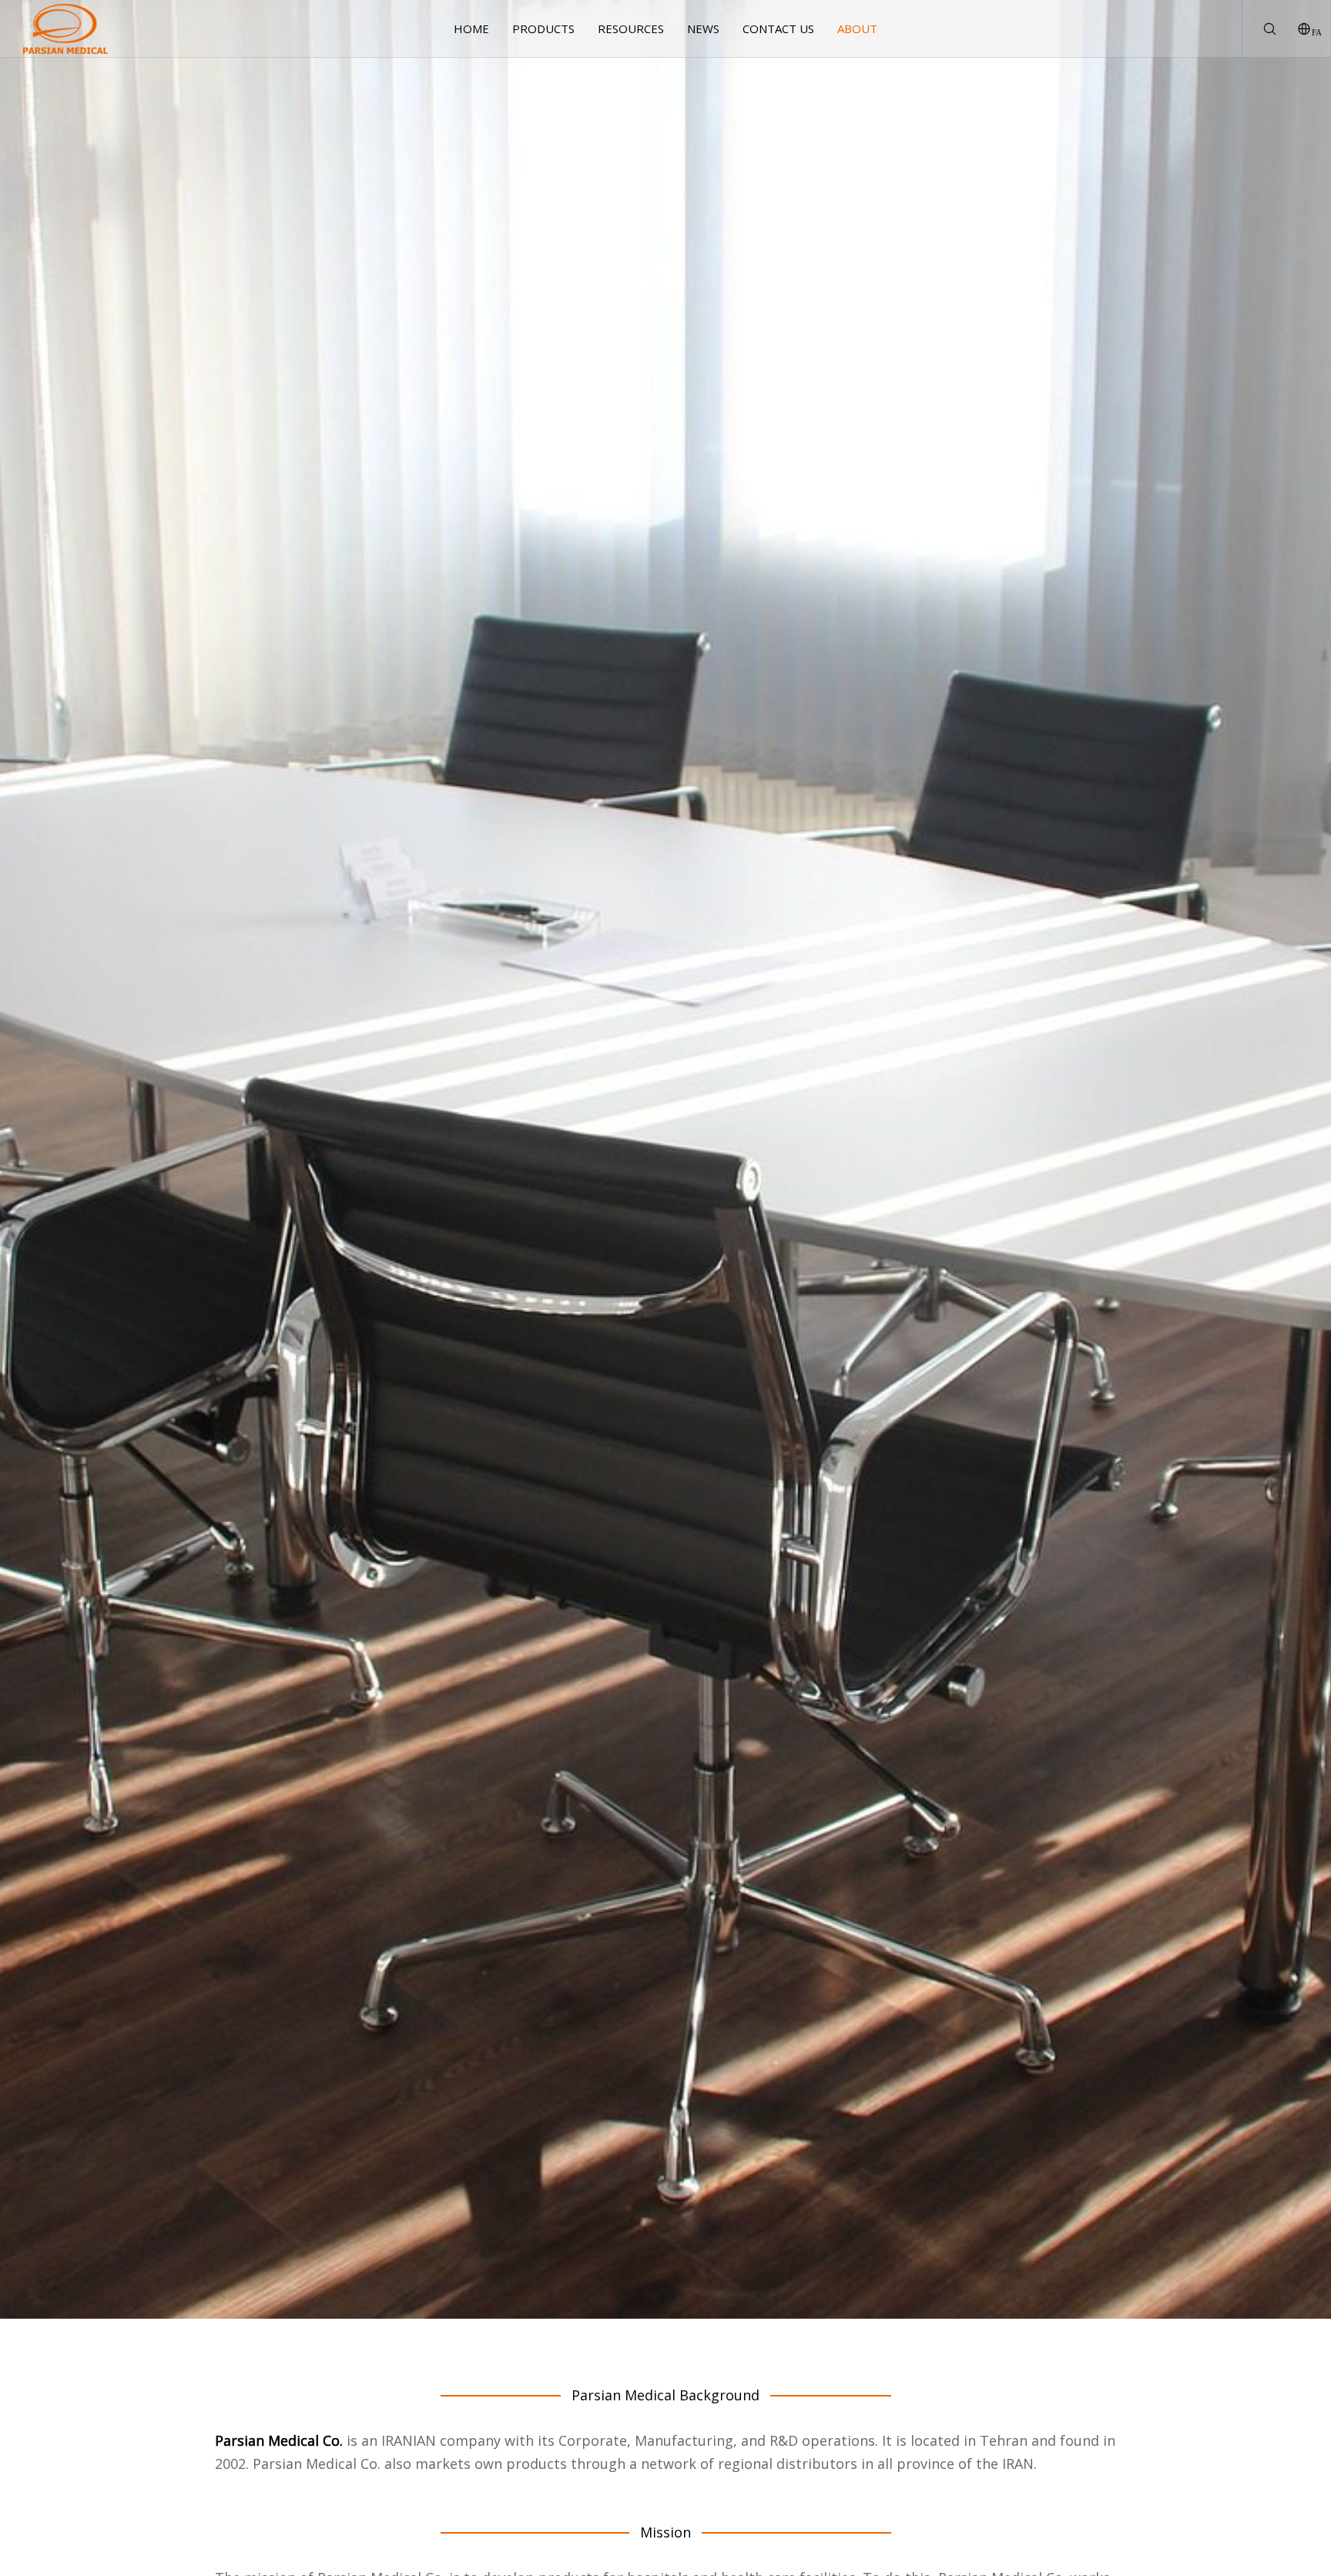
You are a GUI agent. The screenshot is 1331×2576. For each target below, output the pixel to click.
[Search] (1260, 29)
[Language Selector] (1294, 29)
